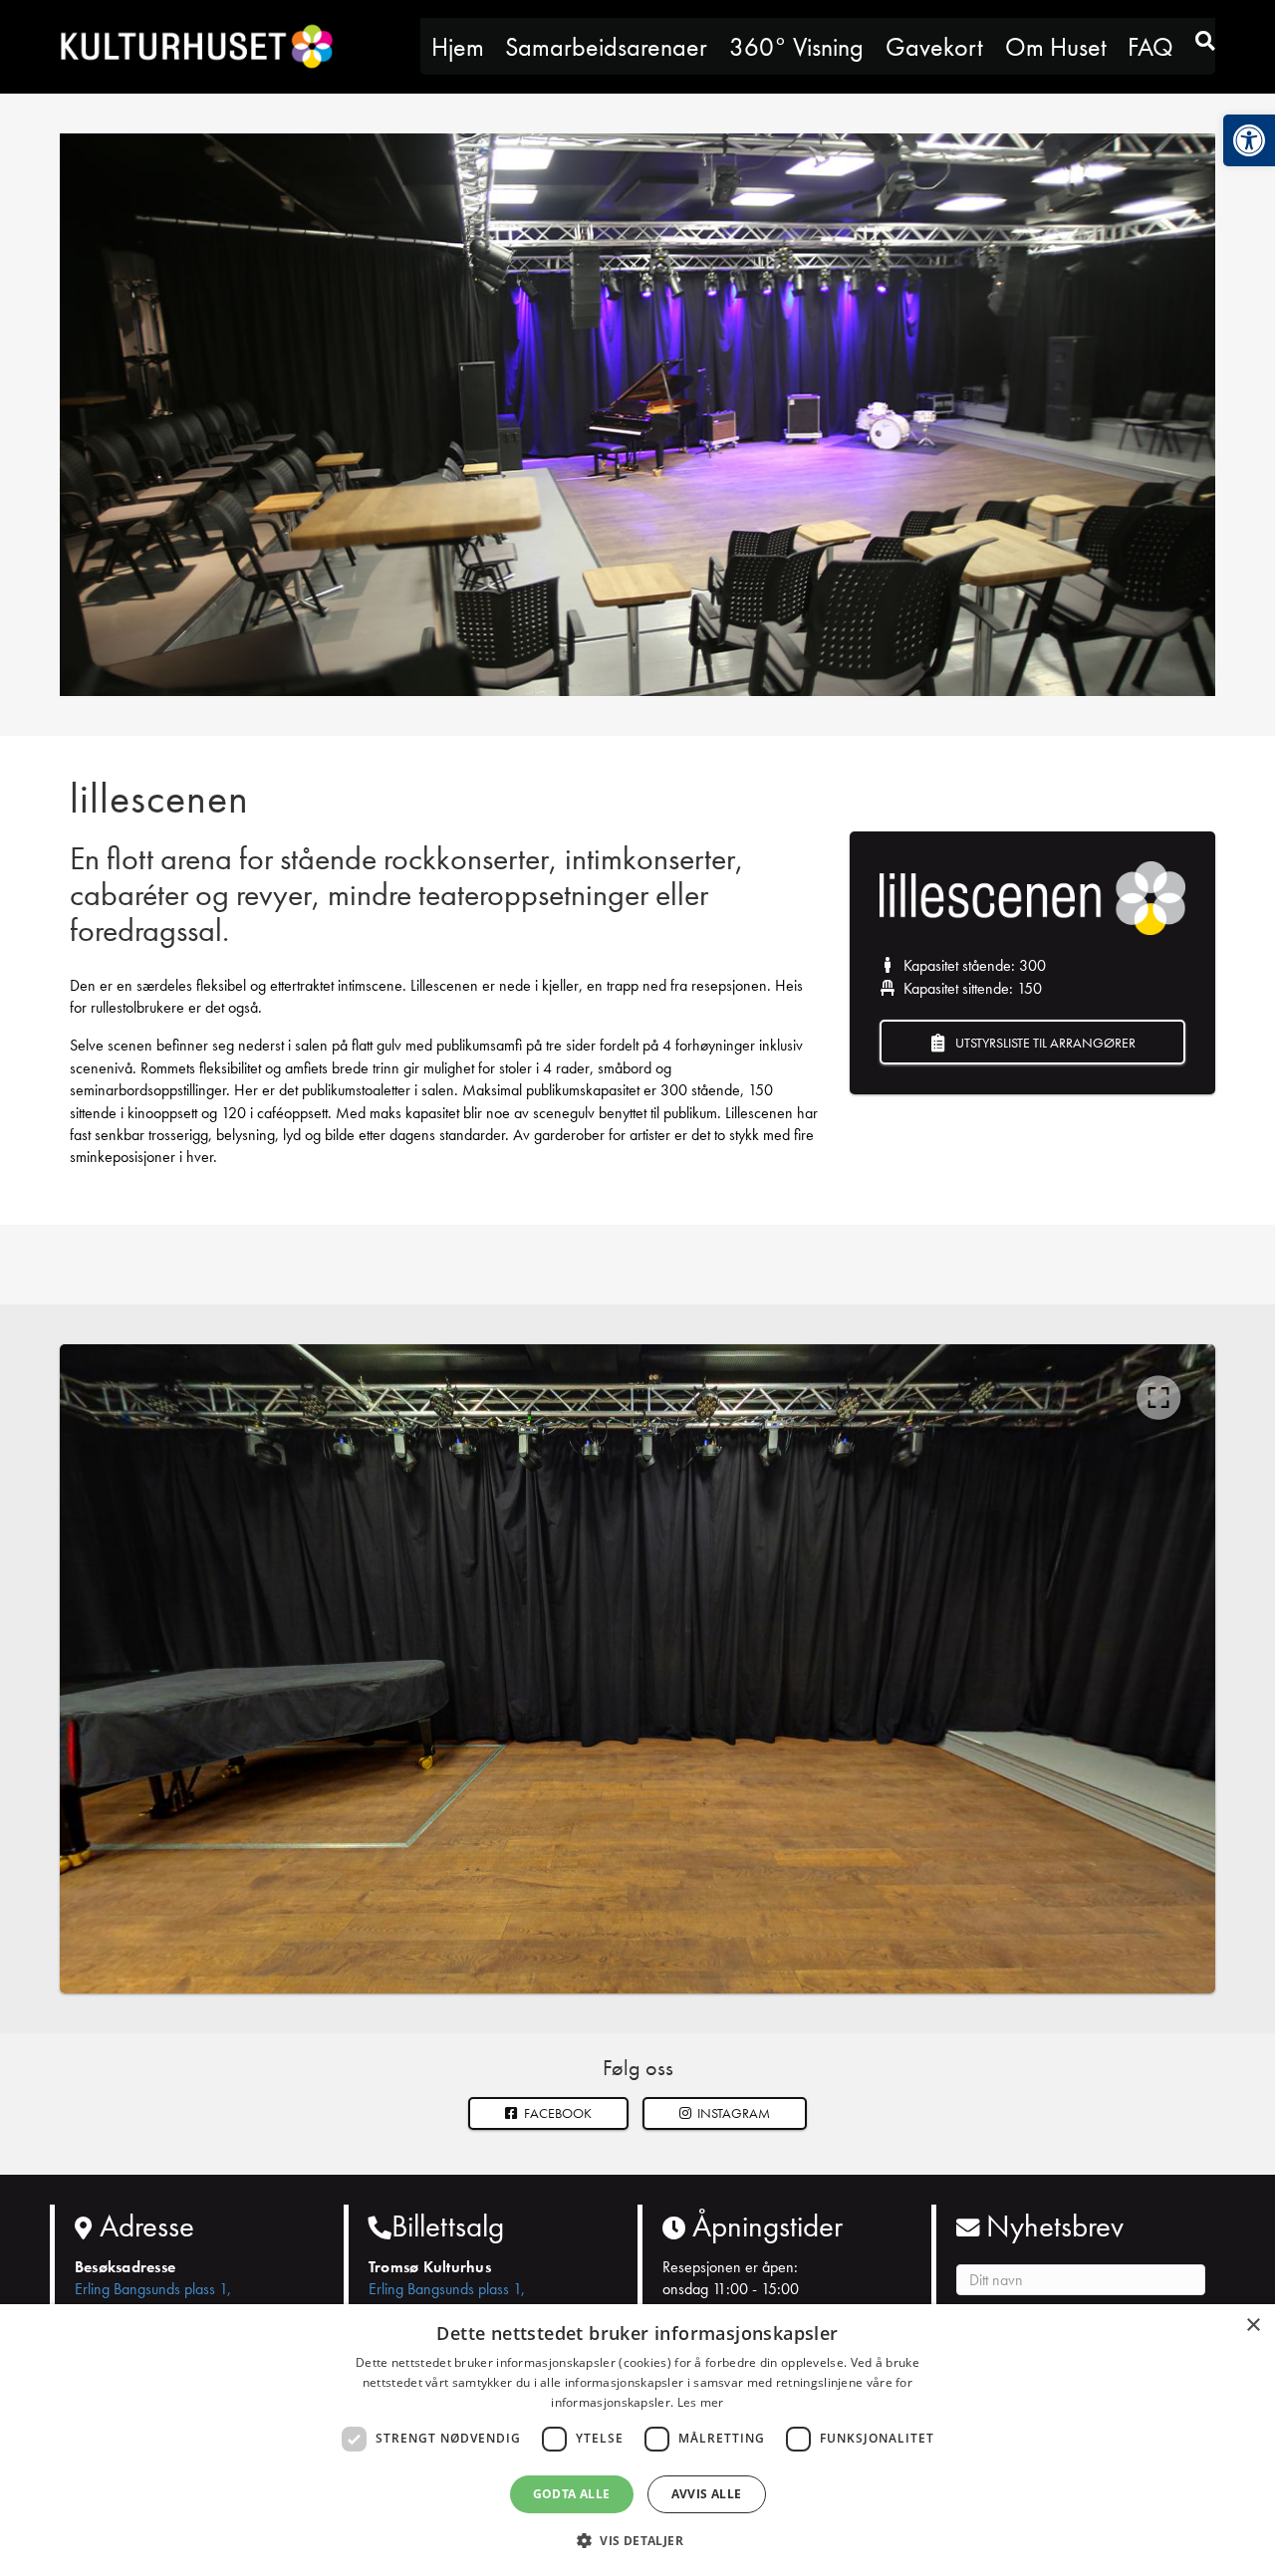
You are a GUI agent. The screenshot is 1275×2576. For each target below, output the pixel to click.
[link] (1249, 140)
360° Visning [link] (796, 47)
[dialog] (637, 2440)
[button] (725, 2113)
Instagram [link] (732, 2113)
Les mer (701, 2402)
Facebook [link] (556, 2113)
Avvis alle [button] (707, 2494)
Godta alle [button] (572, 2494)
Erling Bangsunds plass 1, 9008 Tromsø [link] (153, 2300)
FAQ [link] (1150, 47)
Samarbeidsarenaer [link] (606, 47)
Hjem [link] (458, 47)
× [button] (1253, 2326)
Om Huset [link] (1056, 47)
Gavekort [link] (934, 47)
